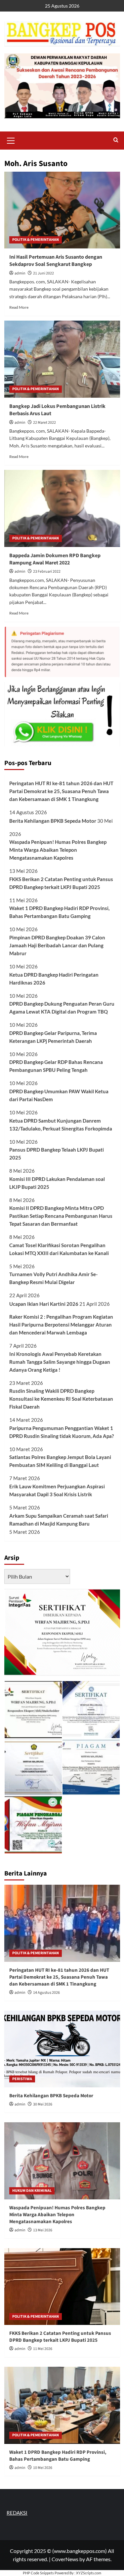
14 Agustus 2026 (46, 1993)
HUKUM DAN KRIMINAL (32, 2191)
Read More (19, 307)
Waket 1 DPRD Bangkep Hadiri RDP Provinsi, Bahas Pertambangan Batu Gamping (59, 912)
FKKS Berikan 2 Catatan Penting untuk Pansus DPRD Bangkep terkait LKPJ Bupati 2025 (61, 883)
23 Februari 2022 (47, 572)
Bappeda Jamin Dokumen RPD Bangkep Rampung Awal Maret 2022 (55, 559)
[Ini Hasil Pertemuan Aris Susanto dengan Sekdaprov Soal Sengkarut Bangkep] (62, 210)
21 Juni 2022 (43, 273)
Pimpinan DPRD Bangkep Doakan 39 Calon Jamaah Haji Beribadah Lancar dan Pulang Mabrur (57, 945)
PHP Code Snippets (38, 2573)
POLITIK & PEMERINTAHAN (36, 240)
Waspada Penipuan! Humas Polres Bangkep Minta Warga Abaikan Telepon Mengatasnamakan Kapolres (58, 850)
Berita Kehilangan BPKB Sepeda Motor (53, 821)
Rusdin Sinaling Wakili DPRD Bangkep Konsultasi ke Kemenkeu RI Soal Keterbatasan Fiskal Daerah (61, 1399)
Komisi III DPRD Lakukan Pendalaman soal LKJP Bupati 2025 (57, 1183)
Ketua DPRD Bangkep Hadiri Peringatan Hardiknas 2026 (54, 979)
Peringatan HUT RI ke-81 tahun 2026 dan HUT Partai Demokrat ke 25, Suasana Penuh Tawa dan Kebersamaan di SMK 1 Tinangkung (61, 791)
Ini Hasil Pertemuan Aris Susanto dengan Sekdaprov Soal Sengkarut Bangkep (56, 261)
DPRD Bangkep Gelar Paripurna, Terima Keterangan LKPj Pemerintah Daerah (53, 1037)
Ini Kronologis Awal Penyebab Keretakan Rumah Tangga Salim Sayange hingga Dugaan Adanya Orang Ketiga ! (60, 1362)
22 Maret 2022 (44, 423)
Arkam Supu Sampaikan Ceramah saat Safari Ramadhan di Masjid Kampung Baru (59, 1520)
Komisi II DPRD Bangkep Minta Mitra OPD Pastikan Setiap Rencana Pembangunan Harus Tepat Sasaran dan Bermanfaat (61, 1216)
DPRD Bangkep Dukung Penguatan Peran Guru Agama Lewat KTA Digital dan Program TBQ (62, 1008)
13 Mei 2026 (43, 2230)
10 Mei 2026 (43, 2468)
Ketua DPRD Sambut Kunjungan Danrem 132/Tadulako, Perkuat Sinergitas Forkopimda (61, 1125)
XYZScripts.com (89, 2573)
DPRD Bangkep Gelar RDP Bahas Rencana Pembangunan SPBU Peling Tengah (56, 1066)
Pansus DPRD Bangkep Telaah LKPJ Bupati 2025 (57, 1154)
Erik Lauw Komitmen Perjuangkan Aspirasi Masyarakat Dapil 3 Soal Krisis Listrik (57, 1490)
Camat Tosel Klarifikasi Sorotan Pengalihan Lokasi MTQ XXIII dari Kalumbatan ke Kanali (59, 1249)
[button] (11, 140)
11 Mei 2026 (43, 2349)
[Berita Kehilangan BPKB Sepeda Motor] (62, 2049)
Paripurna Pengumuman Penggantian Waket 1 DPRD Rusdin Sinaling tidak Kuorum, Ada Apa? (62, 1432)
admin (20, 273)
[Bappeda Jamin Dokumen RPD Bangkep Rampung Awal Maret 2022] (62, 508)
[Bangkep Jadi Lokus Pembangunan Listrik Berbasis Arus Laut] (62, 359)
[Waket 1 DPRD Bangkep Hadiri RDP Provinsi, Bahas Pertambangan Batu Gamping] (62, 2405)
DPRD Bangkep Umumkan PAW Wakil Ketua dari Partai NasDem (59, 1095)
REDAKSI (17, 2513)
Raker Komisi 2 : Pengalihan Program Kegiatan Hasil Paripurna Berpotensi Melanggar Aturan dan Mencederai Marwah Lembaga (61, 1325)
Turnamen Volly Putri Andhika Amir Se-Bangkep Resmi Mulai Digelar (53, 1278)
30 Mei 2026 (43, 2104)
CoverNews (65, 2559)
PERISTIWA (22, 2079)
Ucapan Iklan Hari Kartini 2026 (44, 1304)
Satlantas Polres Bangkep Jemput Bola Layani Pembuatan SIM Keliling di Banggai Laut (60, 1461)
